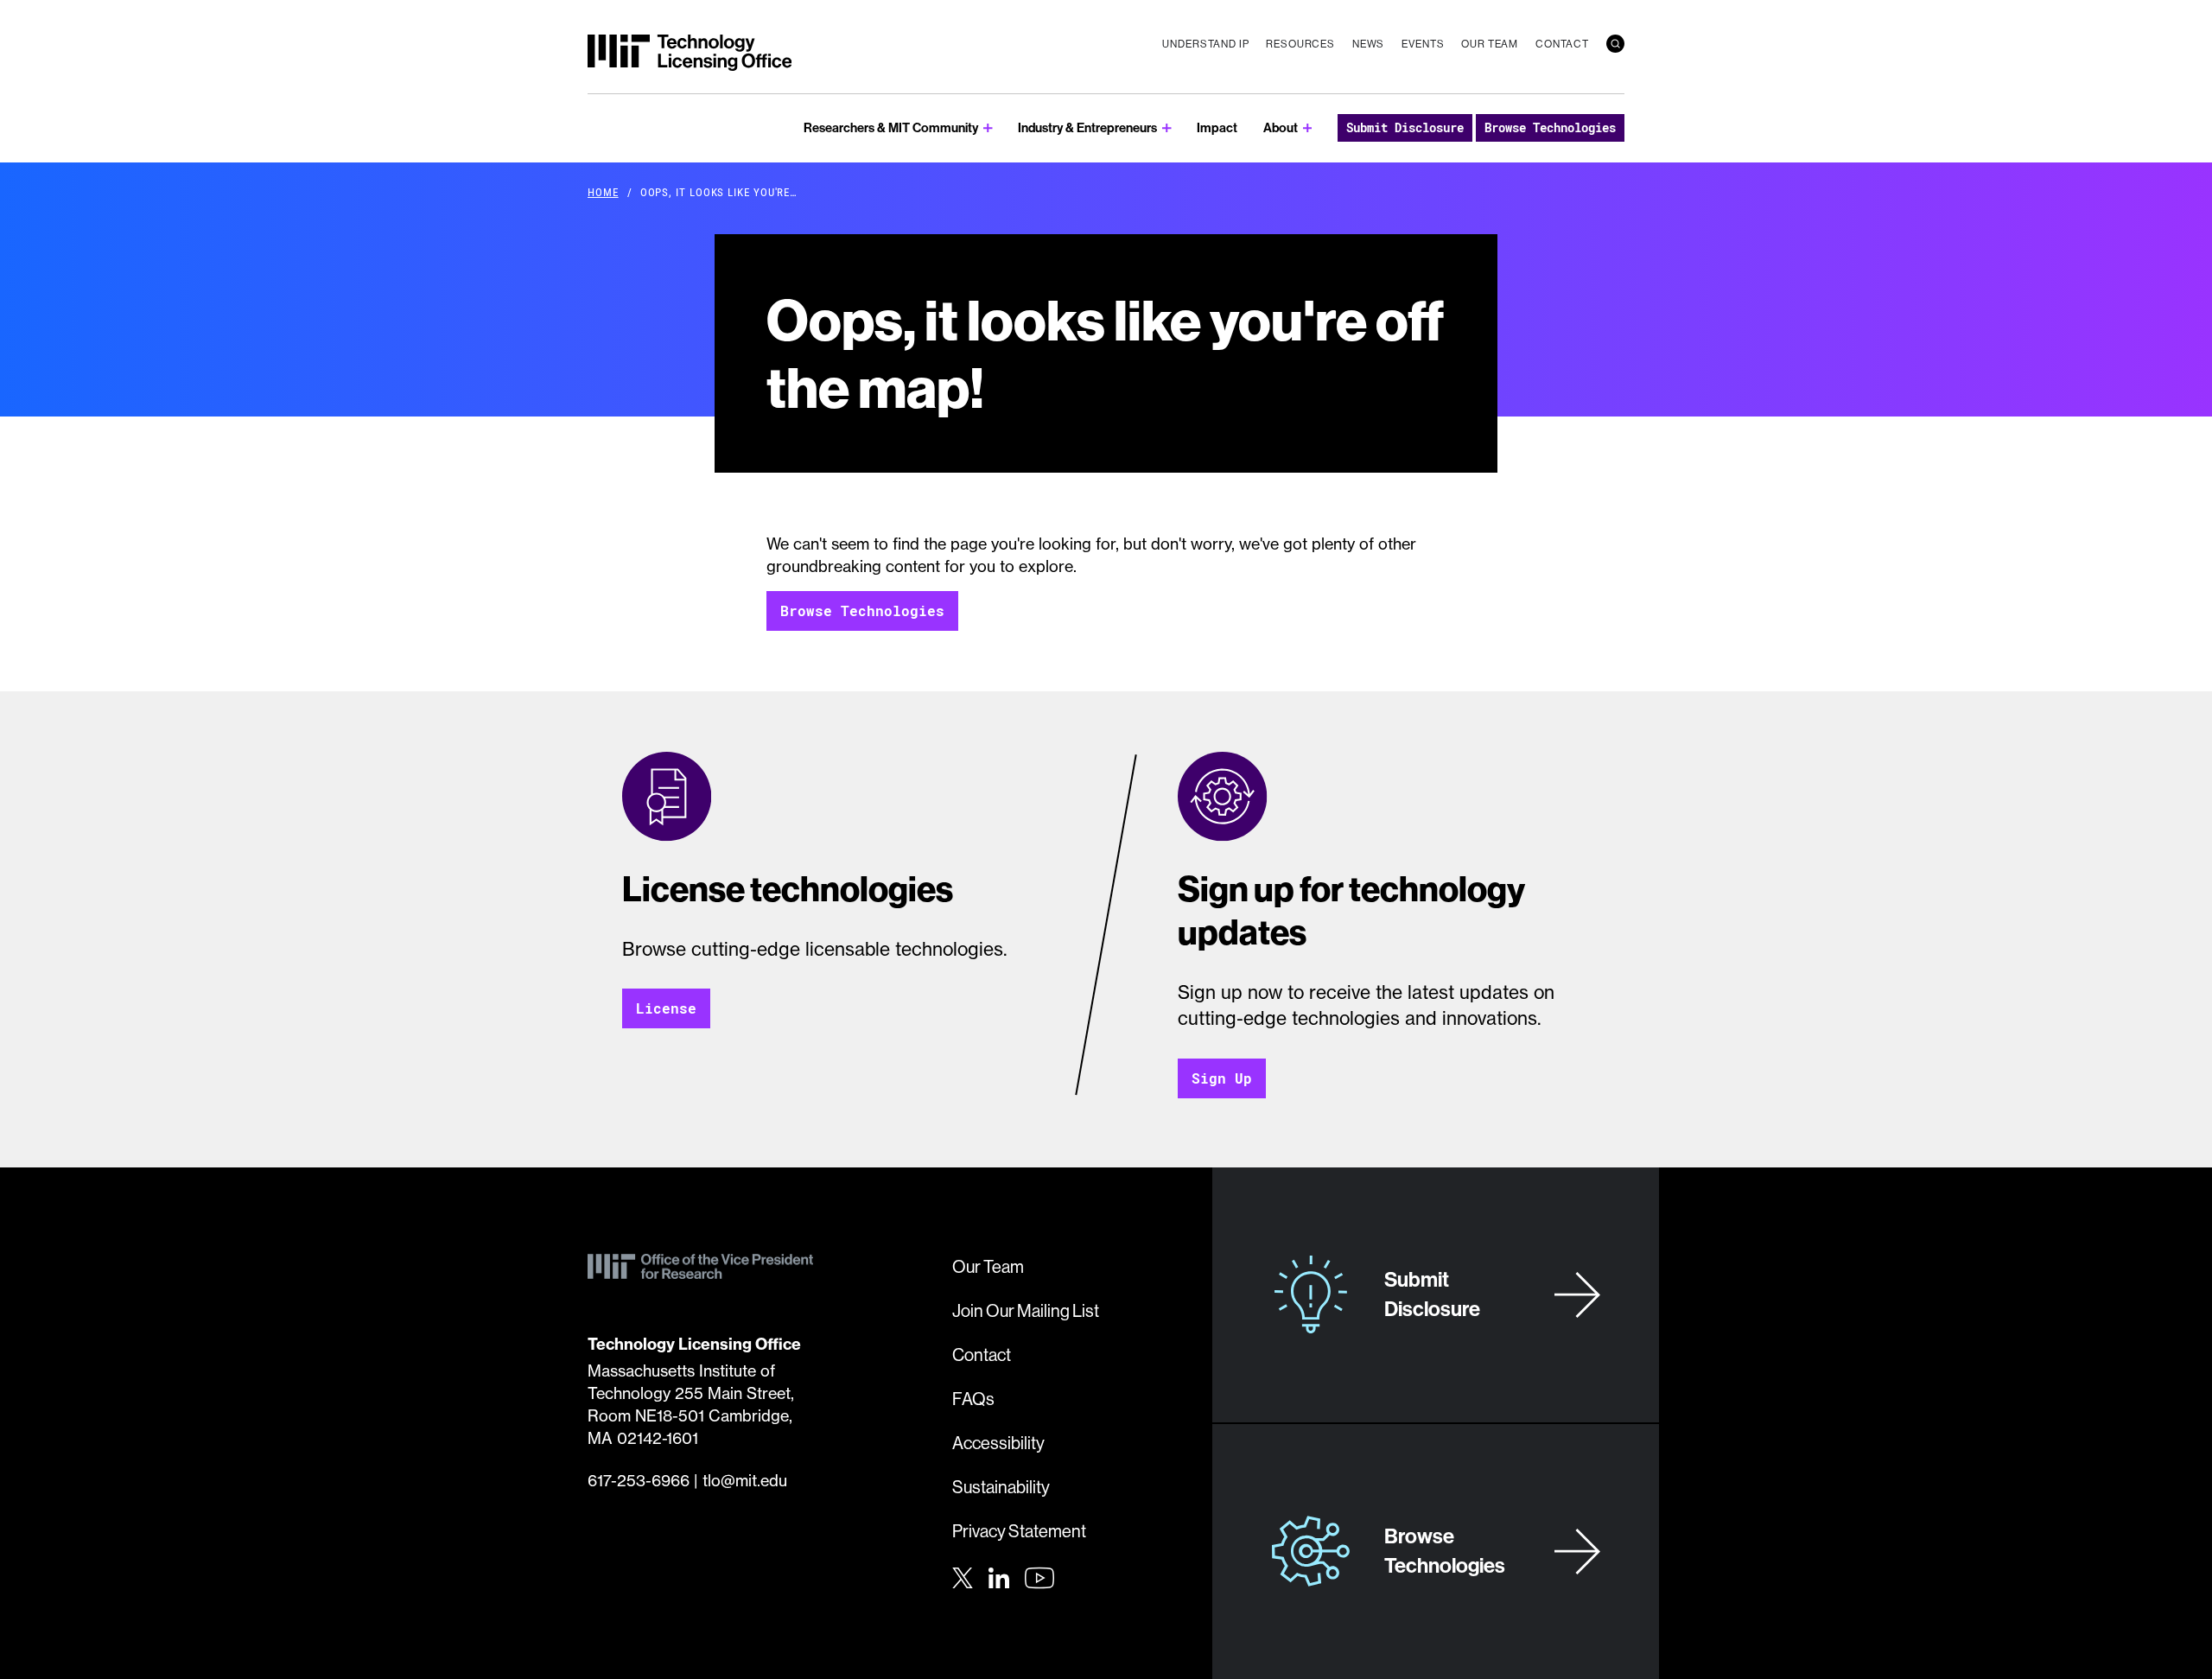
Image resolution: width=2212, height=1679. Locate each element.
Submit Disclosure (1405, 127)
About (1281, 127)
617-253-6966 (639, 1481)
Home (603, 192)
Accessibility (998, 1443)
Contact (1562, 44)
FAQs (973, 1399)
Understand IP (1205, 44)
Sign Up (1222, 1078)
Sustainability (1001, 1487)
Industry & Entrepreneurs (1087, 127)
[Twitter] (963, 1576)
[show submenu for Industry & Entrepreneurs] (1167, 128)
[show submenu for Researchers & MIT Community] (988, 128)
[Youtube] (1039, 1578)
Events (1423, 44)
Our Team (1490, 44)
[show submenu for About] (1308, 128)
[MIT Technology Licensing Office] (690, 53)
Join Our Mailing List (1026, 1310)
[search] (1615, 44)
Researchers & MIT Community (891, 127)
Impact (1217, 127)
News (1368, 44)
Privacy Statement (1019, 1531)
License (666, 1008)
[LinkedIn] (999, 1576)
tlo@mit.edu (745, 1481)
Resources (1300, 44)
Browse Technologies (1550, 127)
